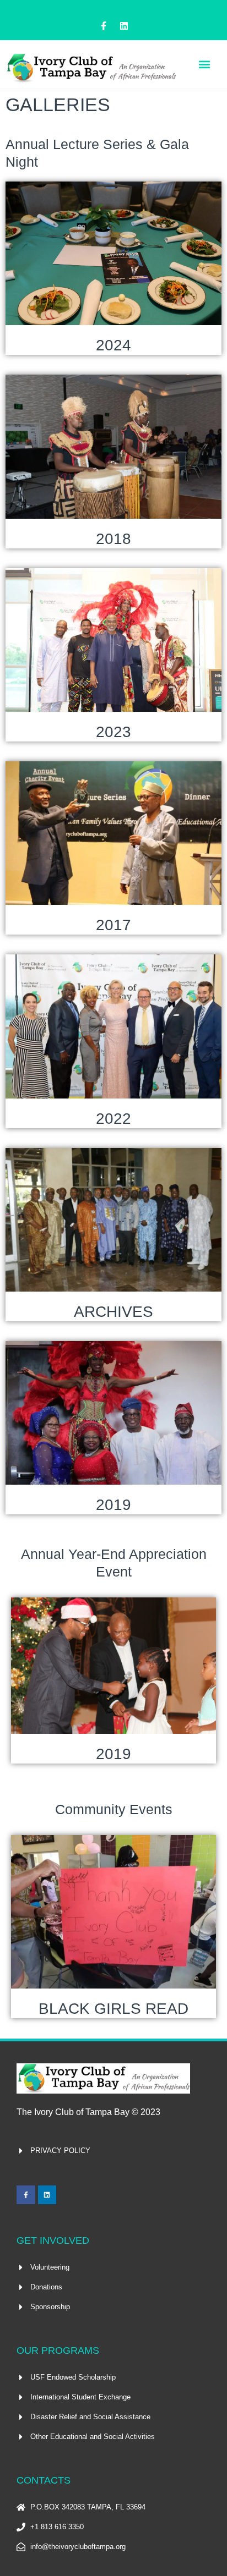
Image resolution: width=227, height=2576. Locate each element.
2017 (113, 925)
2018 (113, 539)
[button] (204, 64)
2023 (113, 732)
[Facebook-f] (104, 26)
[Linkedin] (124, 26)
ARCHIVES (113, 1312)
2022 (113, 1119)
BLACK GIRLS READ (113, 2009)
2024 (113, 345)
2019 (113, 1505)
